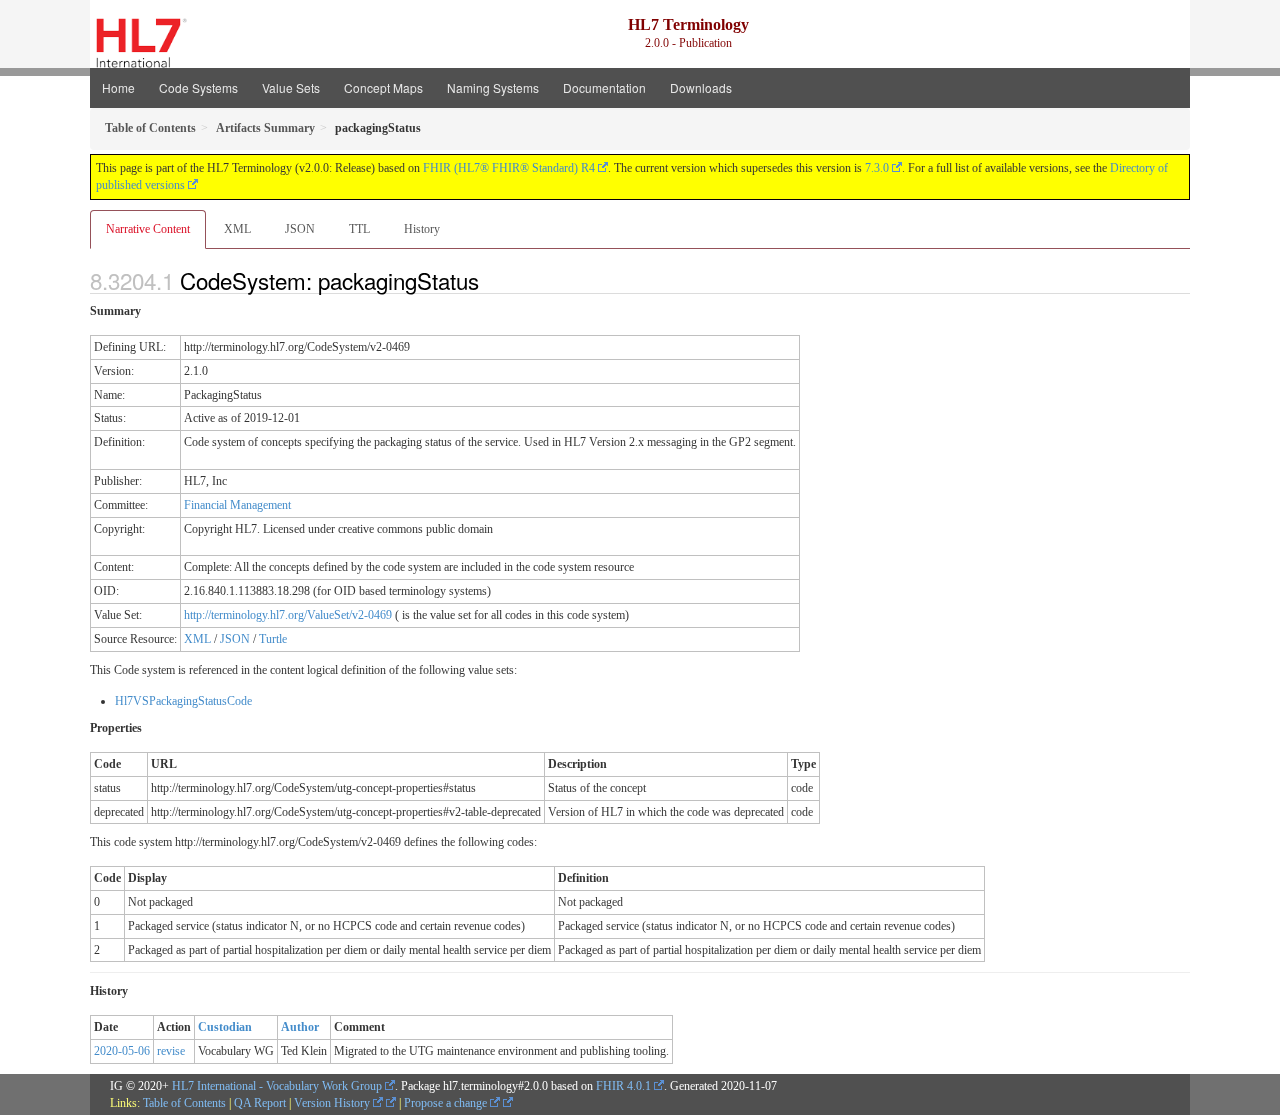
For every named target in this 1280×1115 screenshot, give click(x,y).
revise (171, 1051)
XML (237, 229)
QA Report (260, 1103)
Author (300, 1027)
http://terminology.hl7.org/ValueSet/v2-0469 (288, 615)
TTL (359, 229)
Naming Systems (493, 87)
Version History (333, 1103)
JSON (300, 229)
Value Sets (291, 87)
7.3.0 (877, 168)
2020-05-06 (122, 1051)
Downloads (701, 87)
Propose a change (447, 1103)
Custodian (225, 1027)
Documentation (604, 87)
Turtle (273, 639)
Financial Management (237, 505)
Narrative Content (148, 229)
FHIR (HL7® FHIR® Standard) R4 (509, 168)
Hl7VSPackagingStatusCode (183, 701)
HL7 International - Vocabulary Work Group (277, 1086)
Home (118, 87)
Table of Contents (184, 1103)
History (422, 229)
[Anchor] (490, 280)
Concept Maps (383, 87)
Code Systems (198, 87)
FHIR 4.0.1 (623, 1086)
